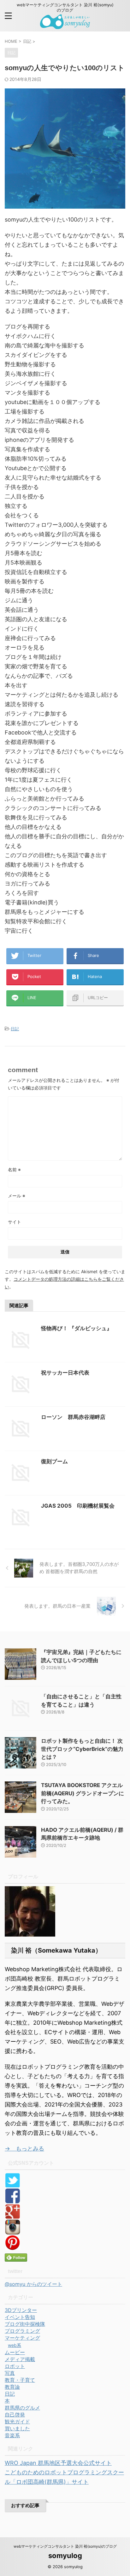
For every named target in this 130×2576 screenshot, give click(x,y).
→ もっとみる (24, 2149)
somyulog (65, 2556)
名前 (14, 1170)
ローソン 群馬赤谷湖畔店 (73, 1417)
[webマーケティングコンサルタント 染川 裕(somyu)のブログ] (65, 24)
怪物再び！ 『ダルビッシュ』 (77, 1328)
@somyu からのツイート (33, 2284)
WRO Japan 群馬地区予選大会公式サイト (58, 2463)
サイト (15, 1222)
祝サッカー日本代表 (65, 1373)
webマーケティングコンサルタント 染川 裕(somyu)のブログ (65, 2546)
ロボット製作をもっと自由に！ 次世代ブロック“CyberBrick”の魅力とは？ (82, 1749)
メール (17, 1196)
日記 (15, 1029)
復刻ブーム (54, 1461)
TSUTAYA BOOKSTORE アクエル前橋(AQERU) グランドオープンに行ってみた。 (83, 1793)
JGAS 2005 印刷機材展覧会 (78, 1506)
